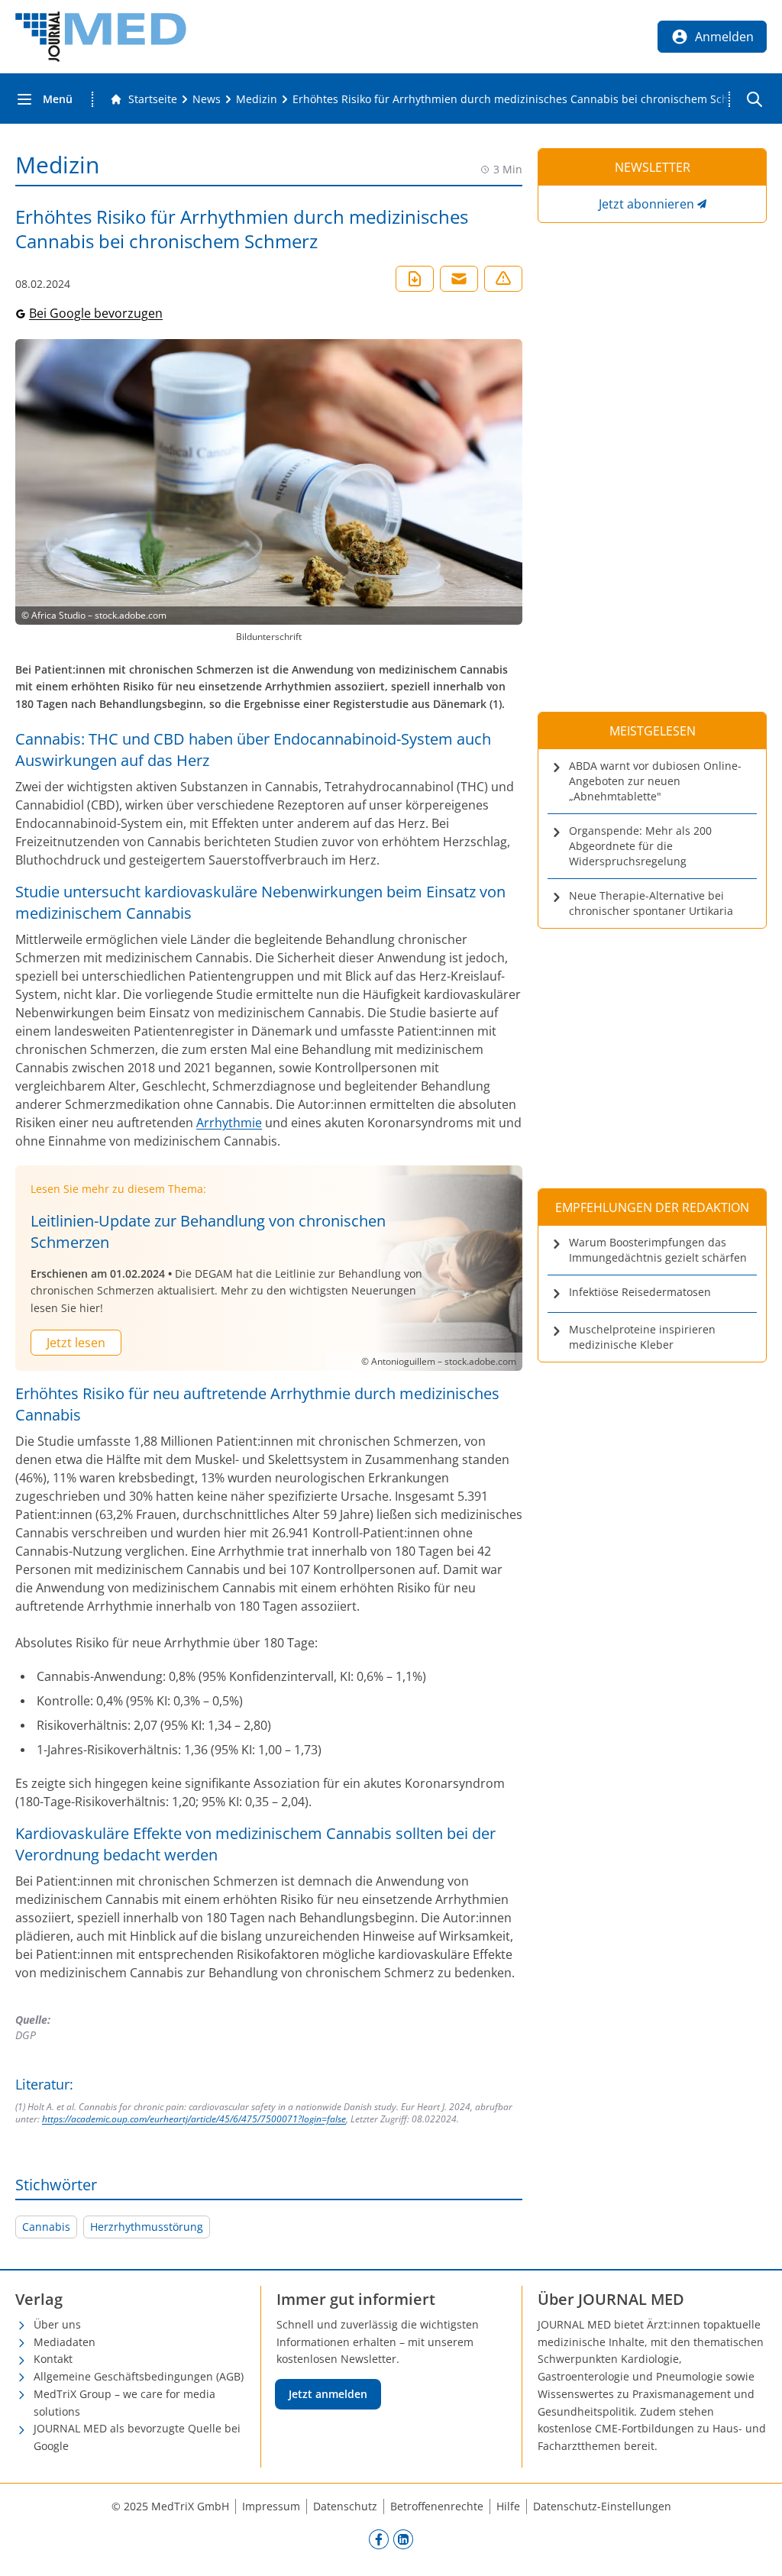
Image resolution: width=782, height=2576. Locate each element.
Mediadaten (65, 2342)
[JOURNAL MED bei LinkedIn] (403, 2539)
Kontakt (53, 2359)
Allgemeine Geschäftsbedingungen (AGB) (139, 2376)
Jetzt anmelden (328, 2394)
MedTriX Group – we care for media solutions (124, 2403)
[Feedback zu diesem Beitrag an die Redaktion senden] (503, 279)
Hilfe (508, 2506)
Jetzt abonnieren (646, 204)
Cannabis (46, 2227)
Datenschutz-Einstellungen (602, 2506)
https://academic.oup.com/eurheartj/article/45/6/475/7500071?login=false (194, 2119)
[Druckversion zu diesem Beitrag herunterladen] (415, 279)
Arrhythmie (229, 1123)
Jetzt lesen (76, 1343)
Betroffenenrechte (437, 2506)
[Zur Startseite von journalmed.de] (101, 37)
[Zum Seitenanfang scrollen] (755, 2549)
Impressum (271, 2506)
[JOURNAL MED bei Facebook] (379, 2539)
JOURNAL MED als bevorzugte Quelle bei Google (137, 2437)
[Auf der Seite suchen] (755, 99)
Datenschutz (345, 2506)
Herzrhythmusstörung (147, 2227)
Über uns (57, 2324)
